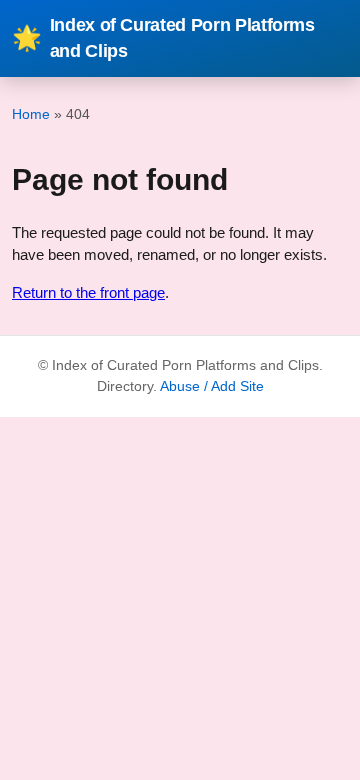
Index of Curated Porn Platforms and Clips (163, 38)
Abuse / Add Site (212, 386)
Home (31, 114)
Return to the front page (88, 292)
